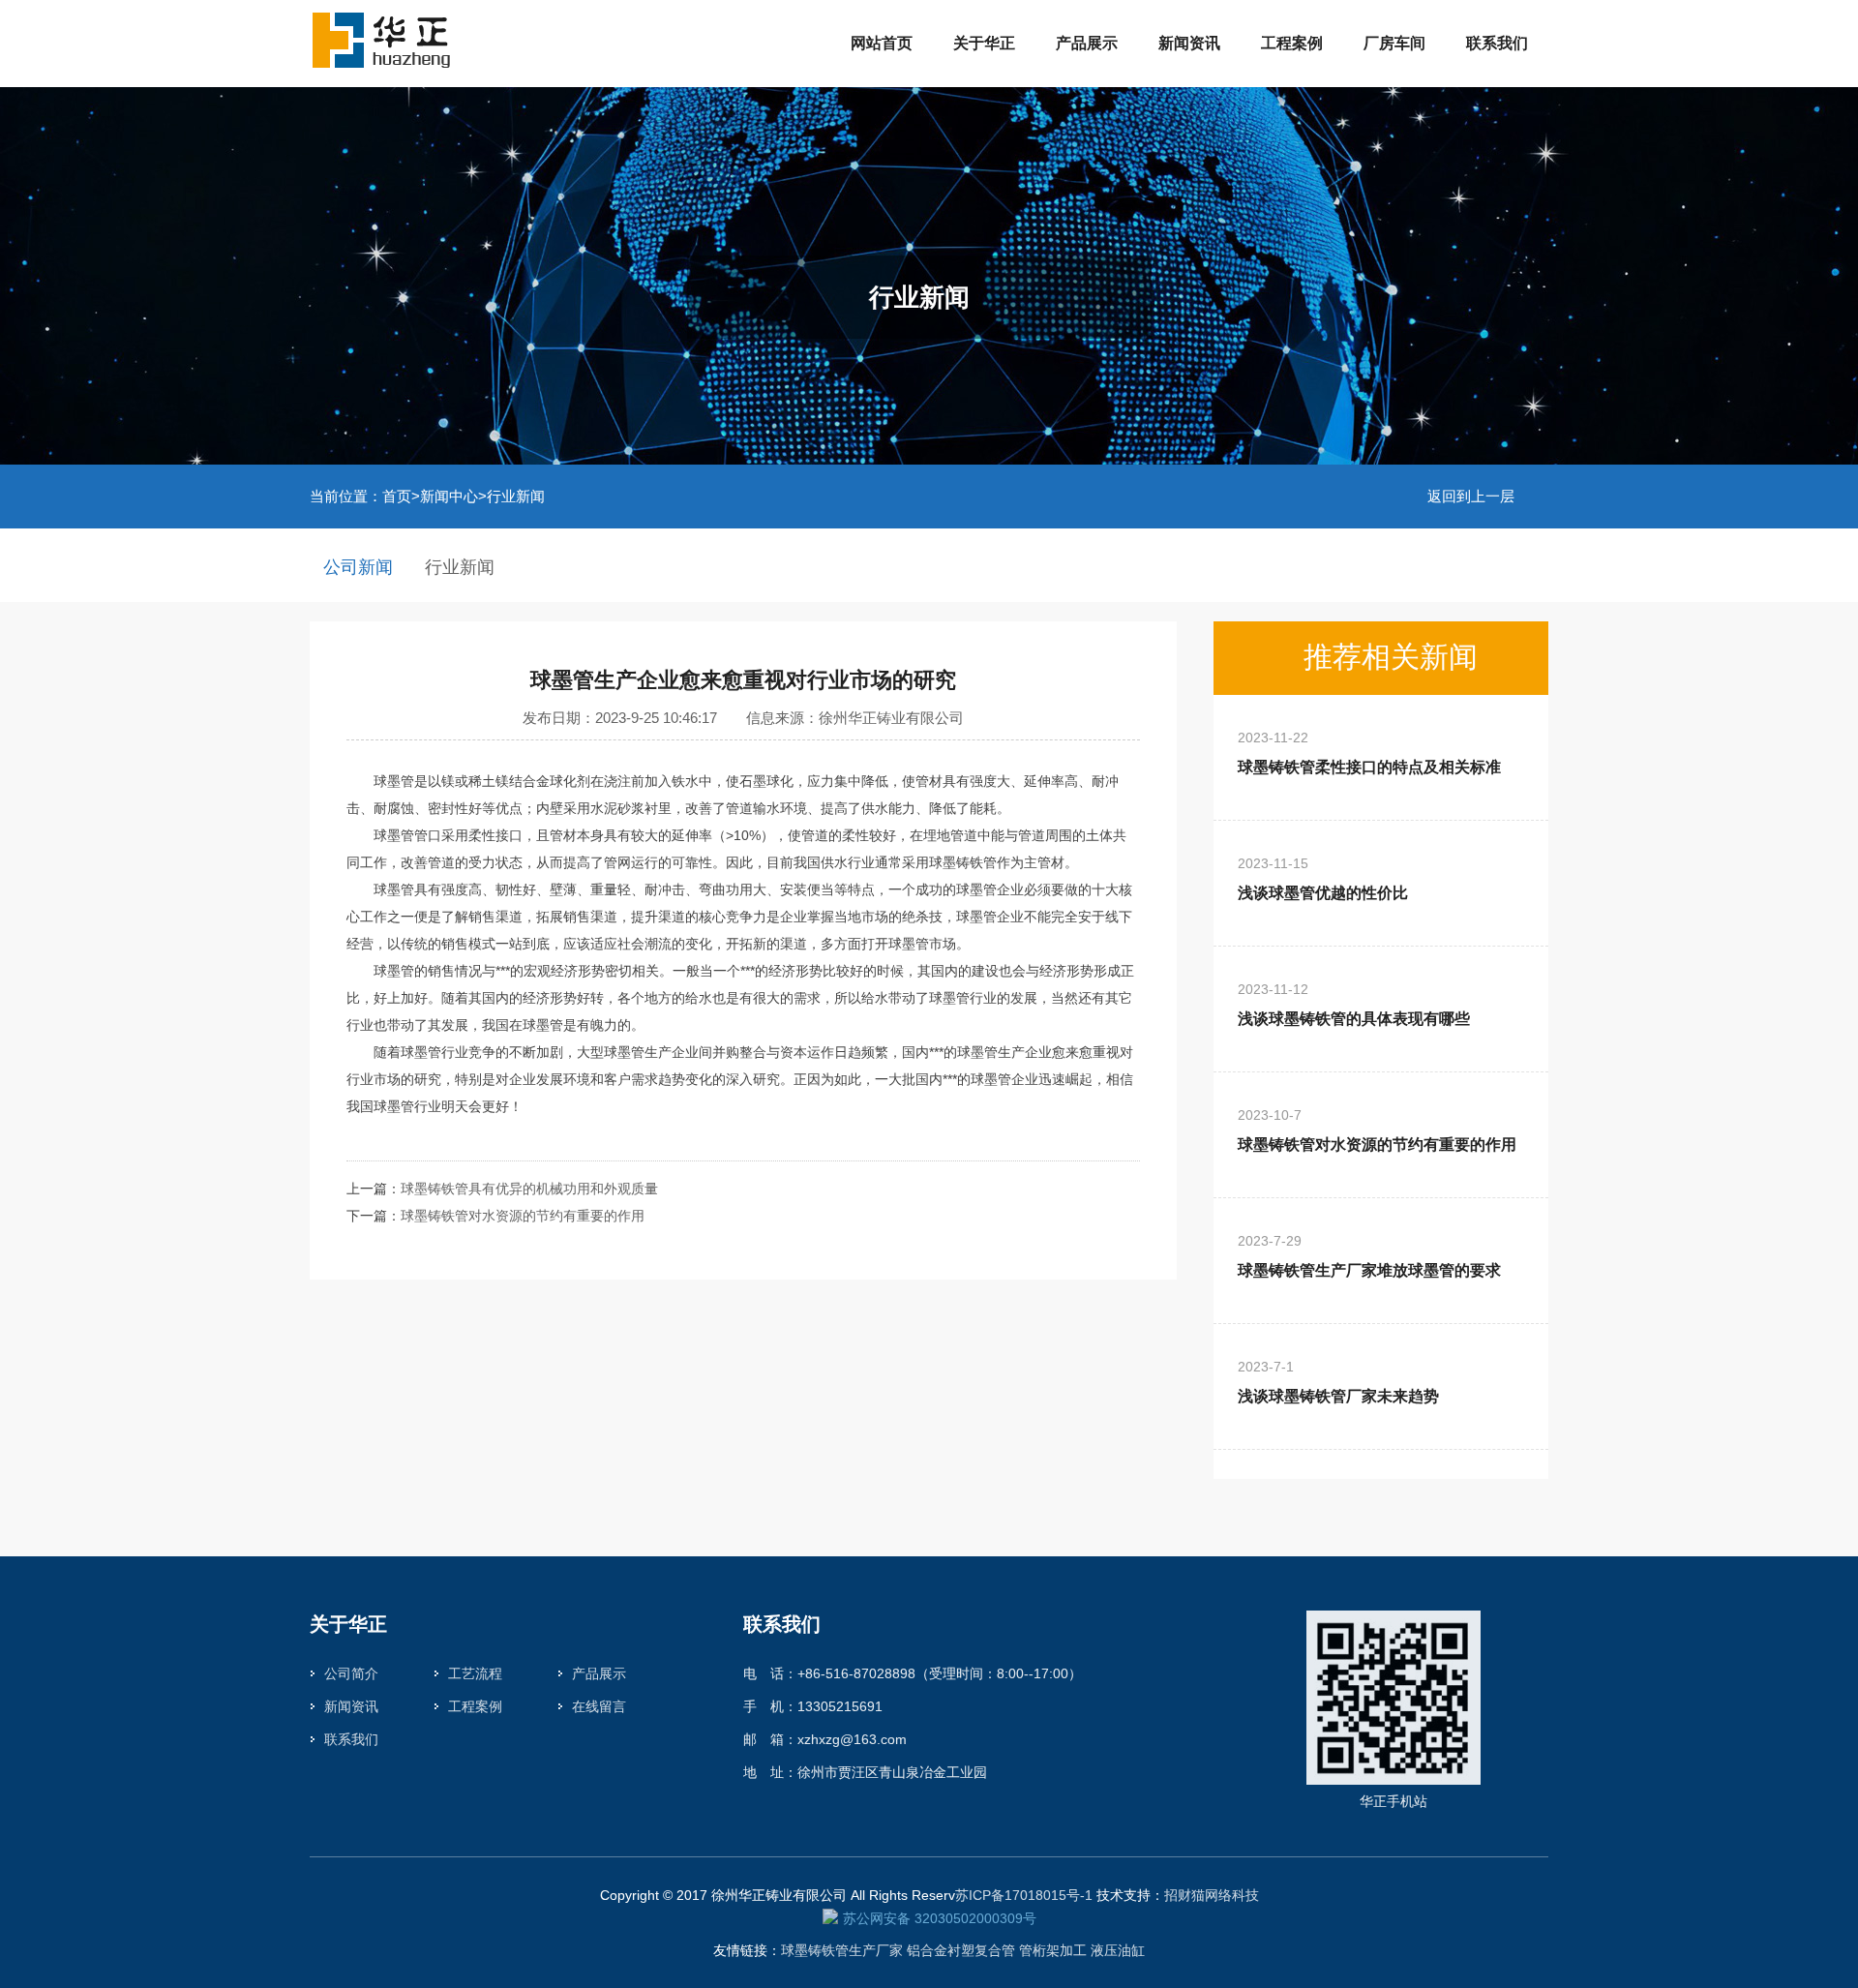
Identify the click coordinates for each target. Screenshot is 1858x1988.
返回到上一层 (1471, 496)
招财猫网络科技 (1212, 1895)
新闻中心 (449, 496)
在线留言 (599, 1706)
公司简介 (351, 1673)
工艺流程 (475, 1673)
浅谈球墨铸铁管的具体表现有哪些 (1354, 1004)
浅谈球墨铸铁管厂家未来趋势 (1338, 1382)
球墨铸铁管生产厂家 (842, 1950)
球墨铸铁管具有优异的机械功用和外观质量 (529, 1189)
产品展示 (1087, 43)
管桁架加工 (1053, 1950)
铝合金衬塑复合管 (961, 1950)
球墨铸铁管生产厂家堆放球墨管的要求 (1369, 1256)
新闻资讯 (1189, 43)
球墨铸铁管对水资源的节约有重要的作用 (523, 1216)
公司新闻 (358, 567)
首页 (397, 496)
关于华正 (984, 43)
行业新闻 (516, 496)
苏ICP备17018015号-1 (1024, 1895)
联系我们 (1497, 43)
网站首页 (882, 43)
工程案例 (1292, 43)
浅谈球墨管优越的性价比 (1323, 878)
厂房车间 (1394, 43)
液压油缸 (1118, 1950)
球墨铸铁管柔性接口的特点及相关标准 (1369, 753)
